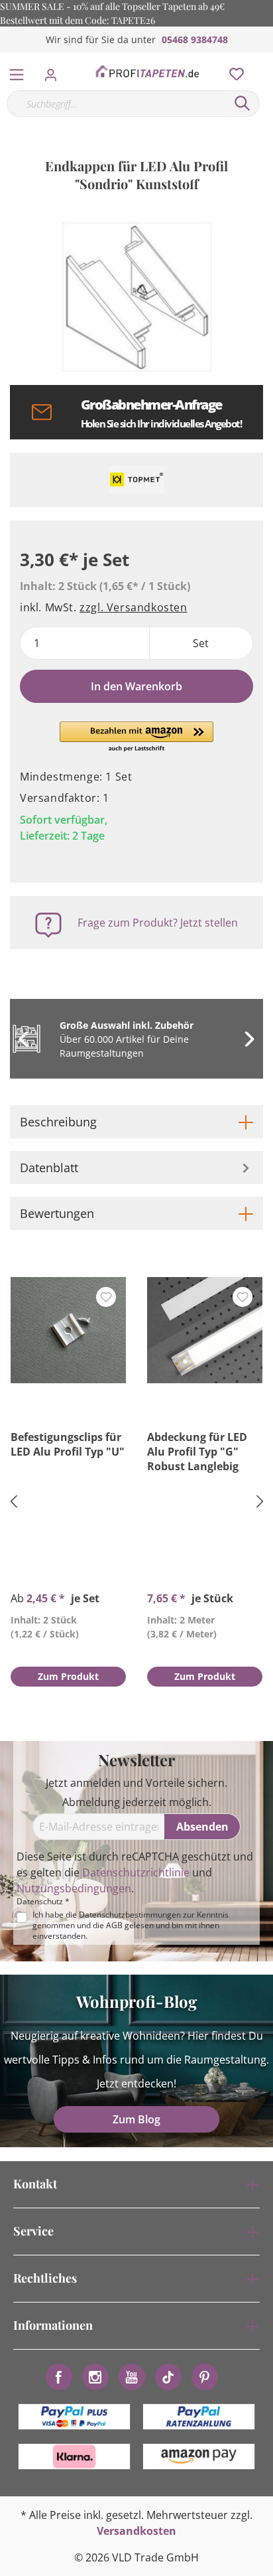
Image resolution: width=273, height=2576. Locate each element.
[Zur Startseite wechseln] (147, 72)
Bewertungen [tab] (57, 1213)
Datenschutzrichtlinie (136, 1872)
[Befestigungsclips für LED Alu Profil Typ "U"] (68, 1330)
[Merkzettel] (233, 71)
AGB (114, 1925)
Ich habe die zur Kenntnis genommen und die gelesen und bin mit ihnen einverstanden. (131, 1926)
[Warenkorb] (266, 60)
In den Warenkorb (136, 686)
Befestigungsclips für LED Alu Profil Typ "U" (68, 1444)
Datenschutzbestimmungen (130, 1915)
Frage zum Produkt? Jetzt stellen (158, 923)
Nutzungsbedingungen (74, 1888)
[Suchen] (243, 104)
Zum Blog (136, 2119)
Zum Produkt (68, 1676)
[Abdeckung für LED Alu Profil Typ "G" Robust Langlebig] (205, 1330)
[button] (136, 737)
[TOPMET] (136, 480)
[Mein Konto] (55, 71)
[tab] (136, 1122)
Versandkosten (136, 2531)
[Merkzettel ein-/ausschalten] (106, 1297)
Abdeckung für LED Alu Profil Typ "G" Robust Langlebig (197, 1452)
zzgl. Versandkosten (133, 607)
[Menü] (17, 72)
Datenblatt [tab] (49, 1168)
